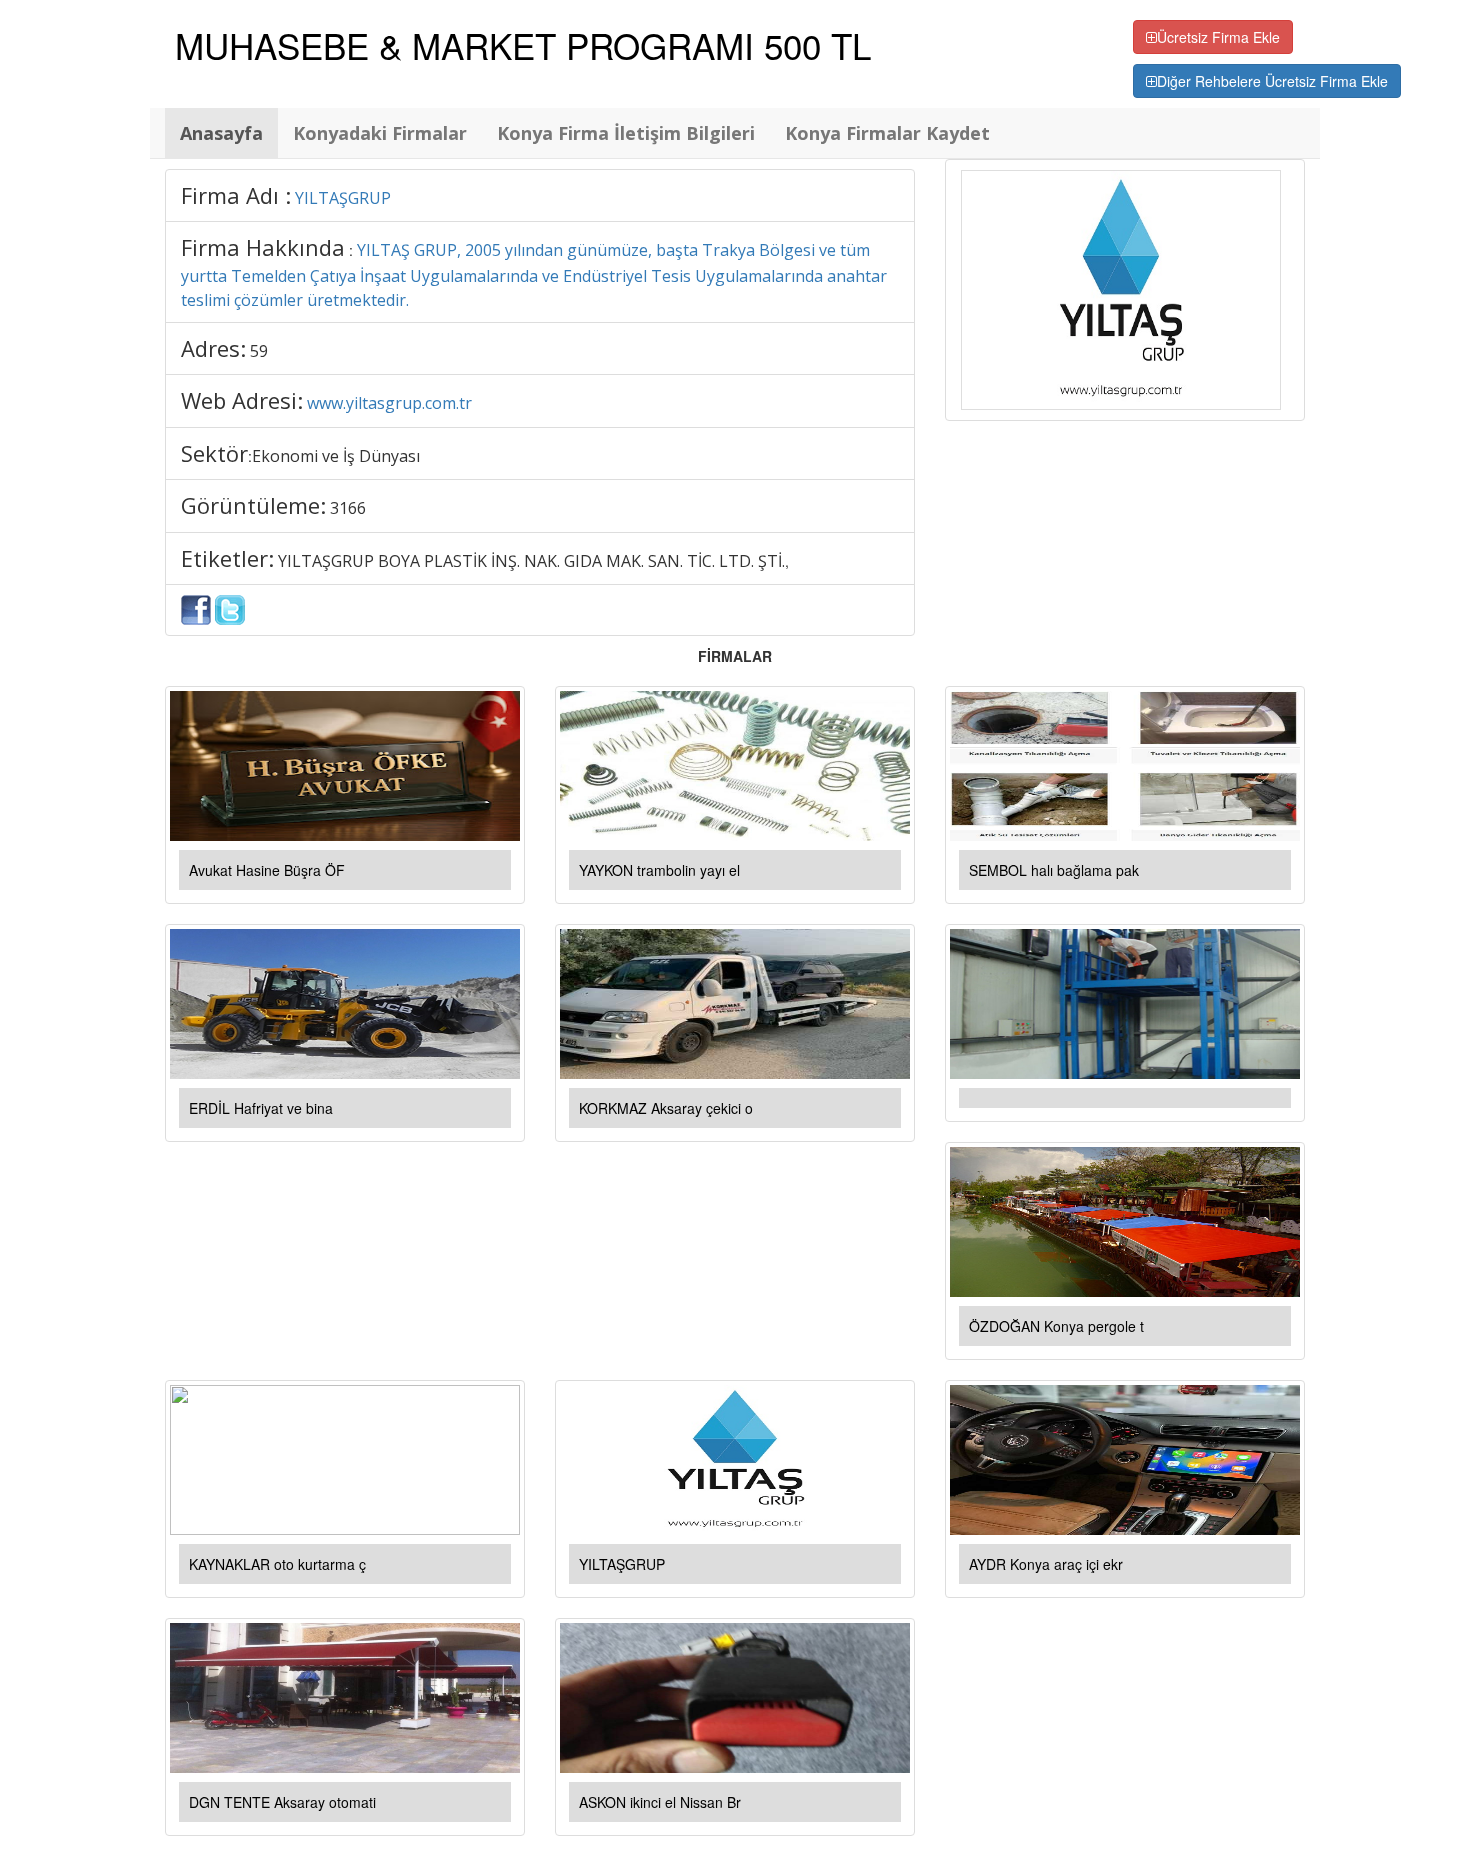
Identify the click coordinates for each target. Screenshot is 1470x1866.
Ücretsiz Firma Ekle (1218, 37)
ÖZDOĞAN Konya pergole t (1056, 1326)
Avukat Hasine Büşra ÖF (267, 870)
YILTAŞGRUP (343, 198)
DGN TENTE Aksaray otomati (282, 1802)
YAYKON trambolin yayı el (659, 870)
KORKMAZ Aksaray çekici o (666, 1108)
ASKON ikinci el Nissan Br (660, 1802)
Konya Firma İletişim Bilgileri (626, 133)
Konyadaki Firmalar (380, 133)
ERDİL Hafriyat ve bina (261, 1108)
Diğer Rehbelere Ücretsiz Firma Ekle (1272, 81)
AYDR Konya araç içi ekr (1046, 1564)
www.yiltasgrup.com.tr (389, 403)
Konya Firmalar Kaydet (887, 133)
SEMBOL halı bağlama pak (1054, 870)
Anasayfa (221, 133)
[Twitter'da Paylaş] (230, 608)
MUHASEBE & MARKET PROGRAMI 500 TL (523, 45)
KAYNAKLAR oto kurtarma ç (277, 1564)
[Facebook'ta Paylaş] (196, 608)
